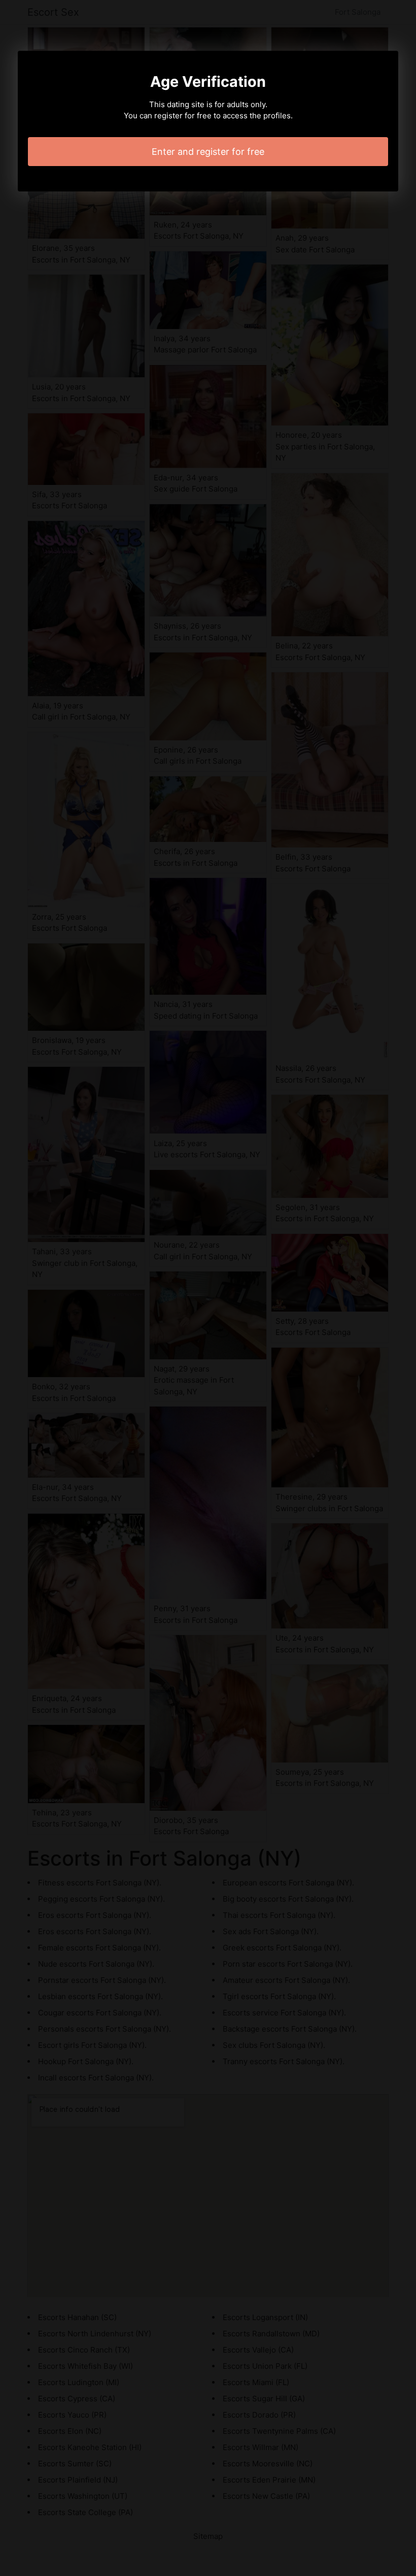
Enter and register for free (208, 152)
